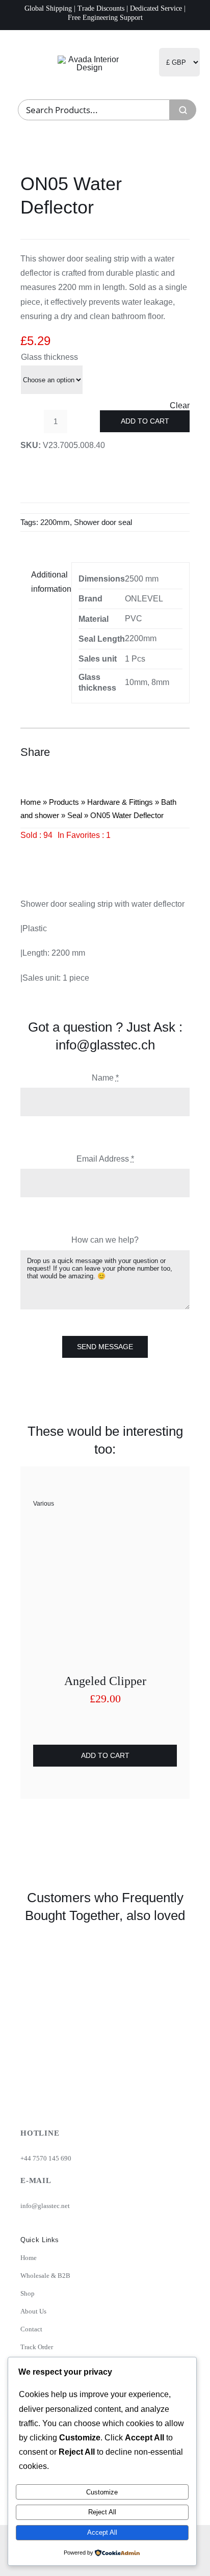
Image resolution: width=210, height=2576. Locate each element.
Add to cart (145, 421)
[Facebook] (125, 752)
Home (31, 802)
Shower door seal (103, 522)
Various (44, 1504)
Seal (75, 815)
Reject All (102, 2512)
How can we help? (105, 1240)
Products (64, 802)
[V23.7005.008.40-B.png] (105, 857)
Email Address (105, 1159)
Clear (180, 406)
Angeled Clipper (105, 1681)
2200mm (55, 522)
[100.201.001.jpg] (105, 1529)
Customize (102, 2492)
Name (105, 1078)
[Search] (183, 110)
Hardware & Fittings (120, 802)
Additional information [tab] (48, 582)
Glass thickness (49, 357)
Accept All (102, 2532)
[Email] (180, 752)
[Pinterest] (162, 752)
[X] (144, 752)
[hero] (89, 59)
